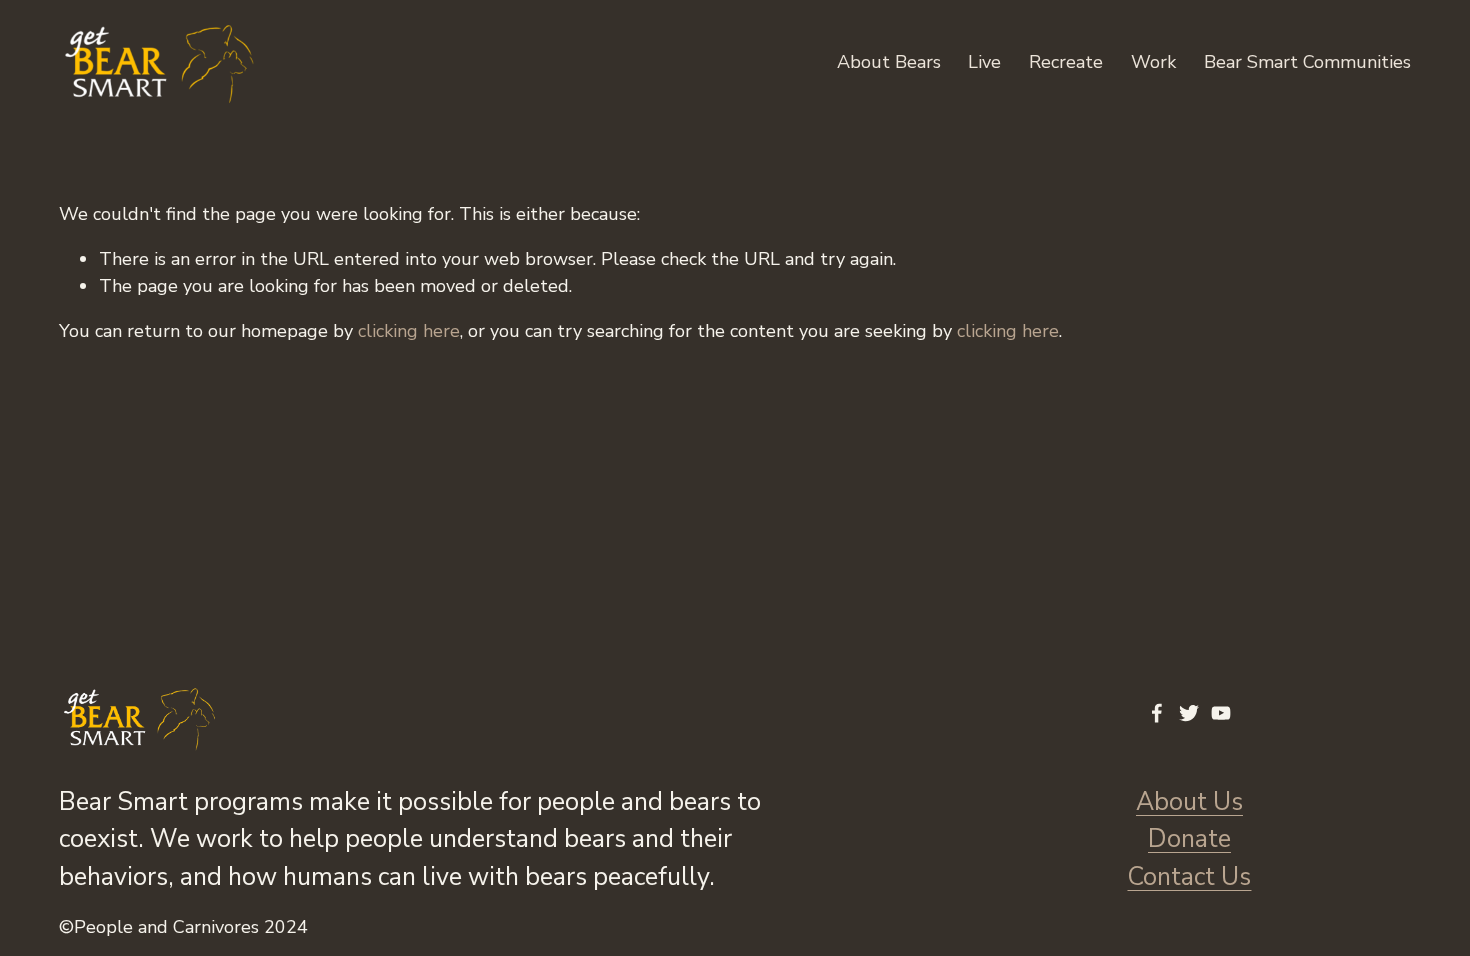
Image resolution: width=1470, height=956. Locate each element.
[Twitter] (1189, 713)
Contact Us (1189, 877)
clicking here (409, 331)
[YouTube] (1221, 713)
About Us (1189, 802)
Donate (1189, 839)
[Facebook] (1157, 713)
